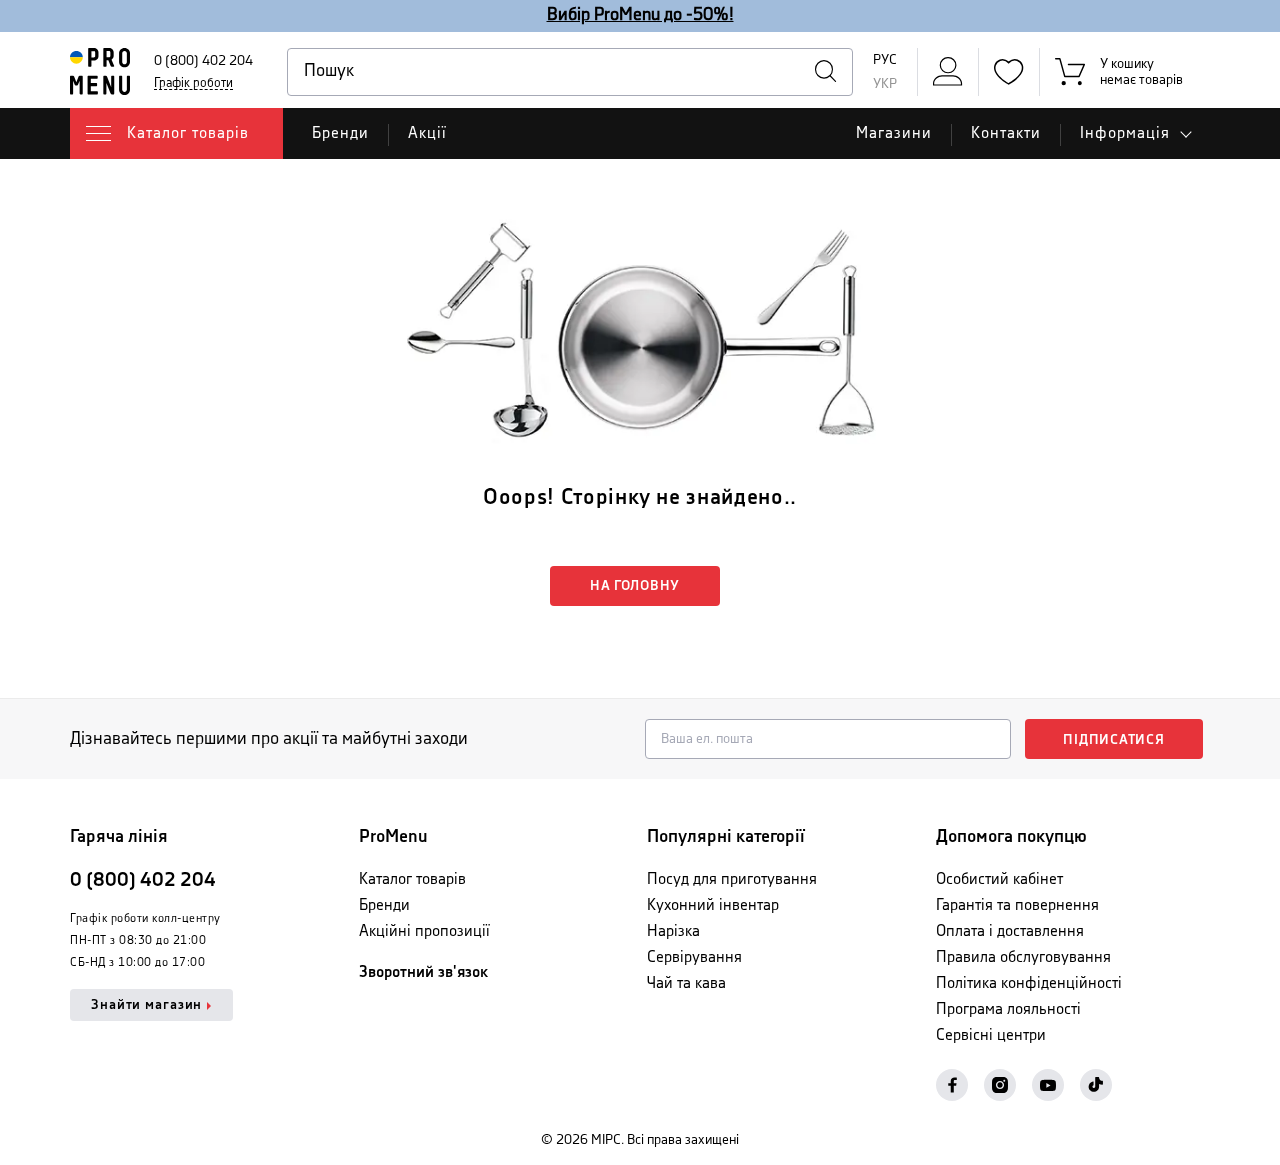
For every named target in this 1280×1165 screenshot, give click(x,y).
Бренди (340, 133)
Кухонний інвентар (713, 905)
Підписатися (1114, 740)
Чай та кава (686, 983)
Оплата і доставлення (1010, 931)
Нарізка (673, 931)
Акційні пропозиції (424, 931)
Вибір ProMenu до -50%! (640, 15)
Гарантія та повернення (1017, 905)
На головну (635, 586)
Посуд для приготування (732, 879)
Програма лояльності (1008, 1009)
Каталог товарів (412, 879)
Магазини (894, 133)
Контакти (1006, 133)
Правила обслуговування (1023, 957)
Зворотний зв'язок (423, 972)
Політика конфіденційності (1029, 983)
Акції (427, 133)
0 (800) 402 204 (203, 61)
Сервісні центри (991, 1035)
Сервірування (694, 957)
